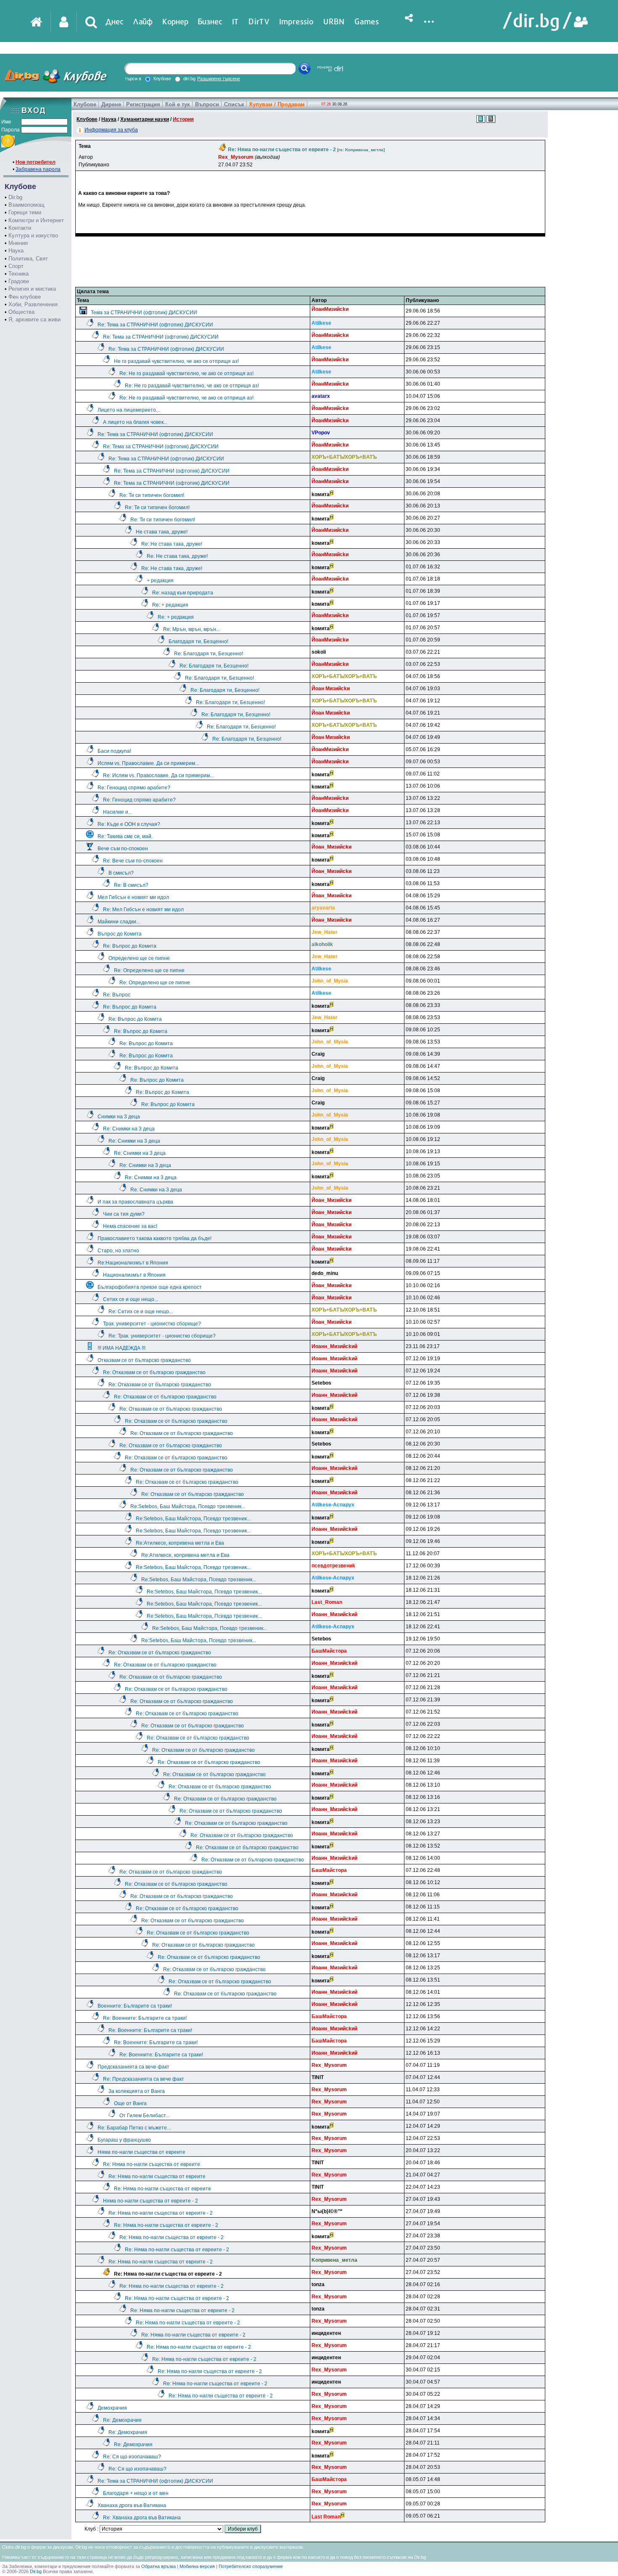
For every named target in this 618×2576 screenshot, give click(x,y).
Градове (19, 281)
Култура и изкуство (33, 235)
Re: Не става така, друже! (172, 544)
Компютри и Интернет (36, 220)
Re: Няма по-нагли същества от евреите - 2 (161, 2213)
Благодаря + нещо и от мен (136, 2493)
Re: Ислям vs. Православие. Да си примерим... (158, 775)
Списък (234, 104)
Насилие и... (118, 812)
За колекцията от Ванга (137, 2091)
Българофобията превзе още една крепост (150, 1287)
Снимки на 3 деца (119, 1117)
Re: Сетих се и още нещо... (141, 1312)
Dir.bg (15, 197)
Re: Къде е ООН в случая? (129, 824)
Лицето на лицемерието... (129, 410)
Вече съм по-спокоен (123, 849)
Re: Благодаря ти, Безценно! (209, 654)
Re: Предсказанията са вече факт (144, 2079)
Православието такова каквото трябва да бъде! (154, 1238)
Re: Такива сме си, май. (125, 836)
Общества (21, 312)
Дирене (111, 104)
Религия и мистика (32, 289)
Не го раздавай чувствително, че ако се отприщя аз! (176, 361)
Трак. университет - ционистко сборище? (152, 1324)
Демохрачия (112, 2408)
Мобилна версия (197, 2566)
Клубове (85, 104)
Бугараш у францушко (124, 2140)
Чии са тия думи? (124, 1214)
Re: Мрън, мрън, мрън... (191, 629)
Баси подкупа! (114, 751)
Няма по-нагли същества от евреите (141, 2152)
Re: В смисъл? (131, 885)
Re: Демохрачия (122, 2420)
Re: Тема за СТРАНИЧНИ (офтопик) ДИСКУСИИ (155, 325)
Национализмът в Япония (134, 1275)
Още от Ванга (130, 2103)
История (183, 119)
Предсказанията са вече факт (133, 2067)
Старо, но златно (118, 1251)
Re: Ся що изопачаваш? (132, 2457)
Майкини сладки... (119, 922)
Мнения (18, 243)
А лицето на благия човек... (135, 422)
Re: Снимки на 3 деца (129, 1129)
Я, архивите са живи (34, 319)
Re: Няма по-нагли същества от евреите (152, 2164)
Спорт (16, 266)
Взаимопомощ (26, 205)
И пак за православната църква (135, 1202)
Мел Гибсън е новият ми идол (133, 897)
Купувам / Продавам (277, 104)
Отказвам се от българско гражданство (144, 1360)
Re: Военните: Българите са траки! (145, 2018)
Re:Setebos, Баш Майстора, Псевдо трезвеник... (188, 1506)
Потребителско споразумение (251, 2566)
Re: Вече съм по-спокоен (133, 861)
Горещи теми (25, 212)
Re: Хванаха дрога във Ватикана (142, 2518)
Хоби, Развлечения (33, 304)
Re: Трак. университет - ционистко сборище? (162, 1336)
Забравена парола (38, 169)
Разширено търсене (219, 79)
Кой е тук (178, 104)
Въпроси (207, 104)
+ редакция (160, 581)
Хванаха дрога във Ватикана (132, 2505)
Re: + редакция (170, 605)
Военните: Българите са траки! (135, 2006)
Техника (18, 274)
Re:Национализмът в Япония (133, 1263)
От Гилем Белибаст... (144, 2116)
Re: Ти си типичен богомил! (152, 495)
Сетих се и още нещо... (131, 1299)
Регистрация (143, 104)
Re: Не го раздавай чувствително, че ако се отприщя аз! (186, 373)
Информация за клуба (111, 130)
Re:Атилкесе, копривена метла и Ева (180, 1543)
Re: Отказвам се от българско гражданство (154, 1372)
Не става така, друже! (162, 532)
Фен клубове (25, 297)
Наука (16, 251)
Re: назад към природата (183, 593)
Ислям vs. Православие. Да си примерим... (148, 763)
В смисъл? (121, 873)
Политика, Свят (28, 259)
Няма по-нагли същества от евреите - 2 (151, 2201)
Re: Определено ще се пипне (149, 970)
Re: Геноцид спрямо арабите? (134, 788)
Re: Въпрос (117, 995)
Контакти (20, 228)
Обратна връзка (158, 2566)
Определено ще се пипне (139, 958)
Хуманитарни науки (145, 119)
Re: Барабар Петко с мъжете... (134, 2128)
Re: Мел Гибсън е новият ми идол (143, 909)
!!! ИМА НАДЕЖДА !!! (121, 1348)
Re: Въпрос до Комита (130, 946)
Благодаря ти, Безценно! (198, 641)
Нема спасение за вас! (130, 1226)
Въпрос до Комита (120, 934)
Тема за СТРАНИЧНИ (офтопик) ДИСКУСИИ (144, 313)
